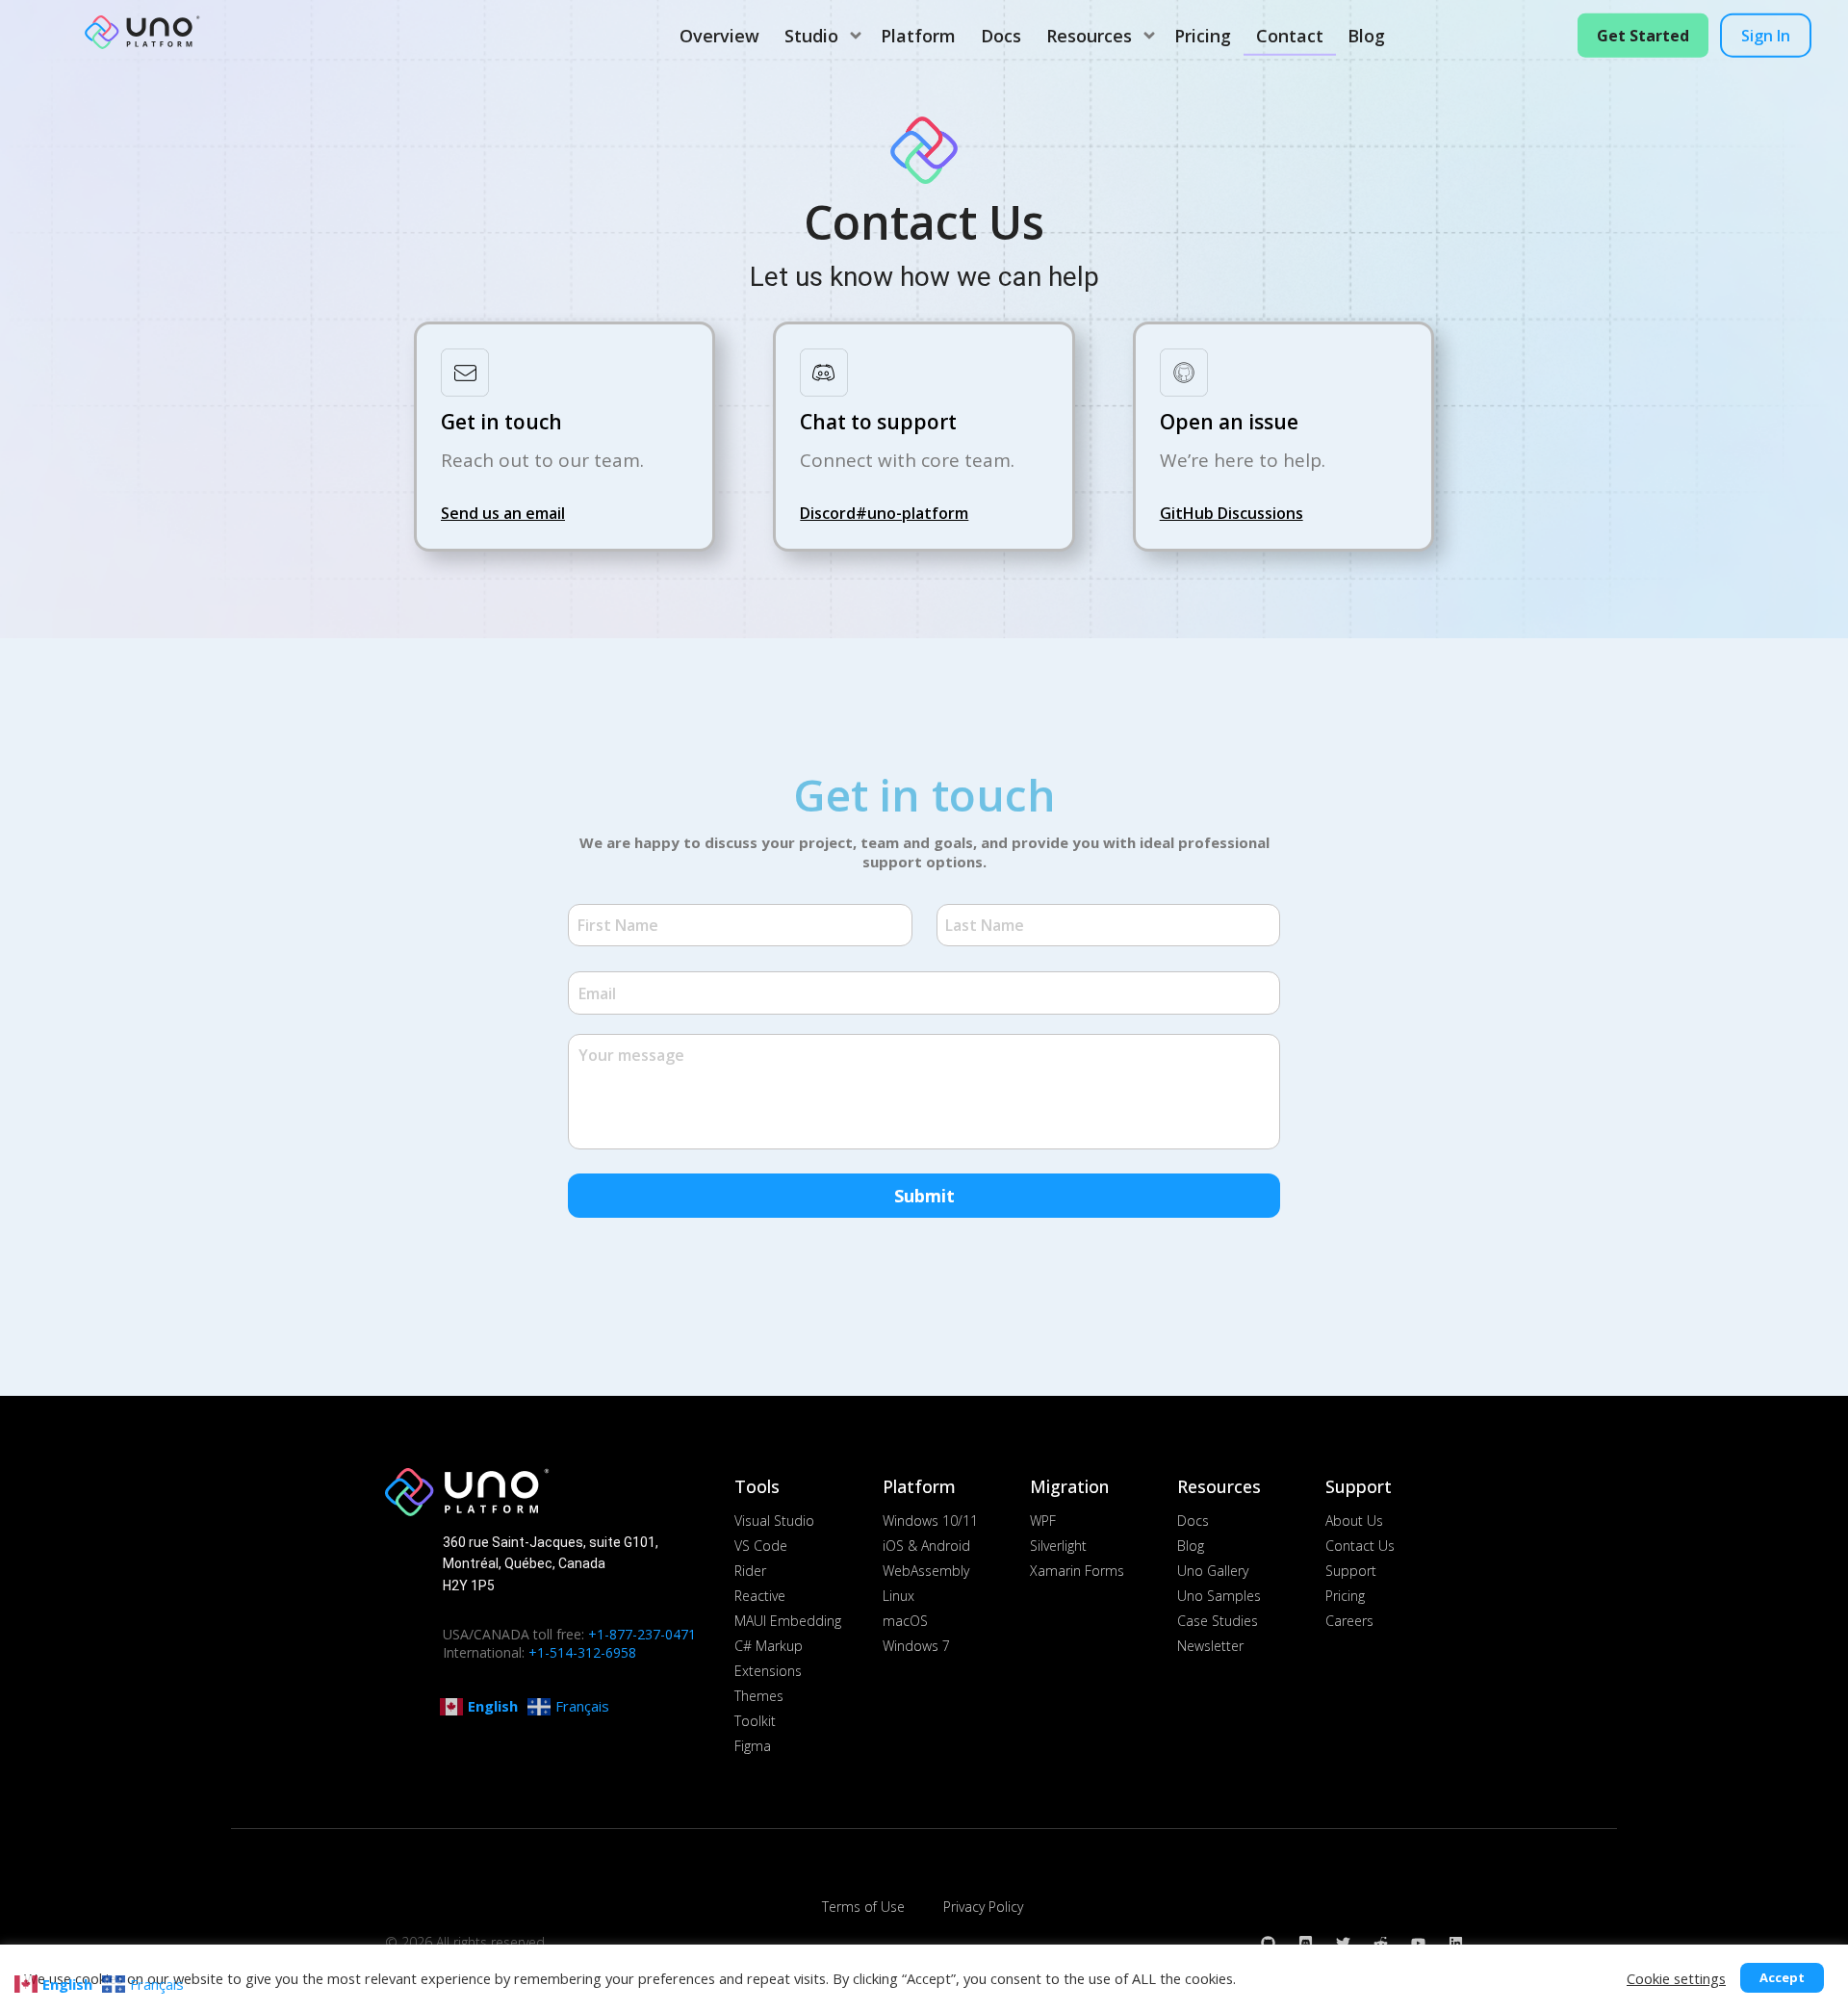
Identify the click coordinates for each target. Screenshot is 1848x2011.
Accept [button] (1782, 1977)
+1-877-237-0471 (642, 1634)
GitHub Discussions (1232, 513)
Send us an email (503, 513)
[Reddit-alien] (1381, 1943)
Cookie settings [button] (1676, 1978)
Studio (811, 36)
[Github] (1268, 1943)
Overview (719, 36)
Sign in (1766, 36)
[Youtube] (1418, 1943)
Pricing (1203, 36)
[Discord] (1306, 1943)
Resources (1089, 36)
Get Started (1643, 36)
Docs (1001, 36)
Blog (1366, 36)
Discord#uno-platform (884, 513)
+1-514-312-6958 (582, 1652)
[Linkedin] (1456, 1943)
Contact (1290, 36)
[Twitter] (1343, 1943)
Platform (918, 36)
